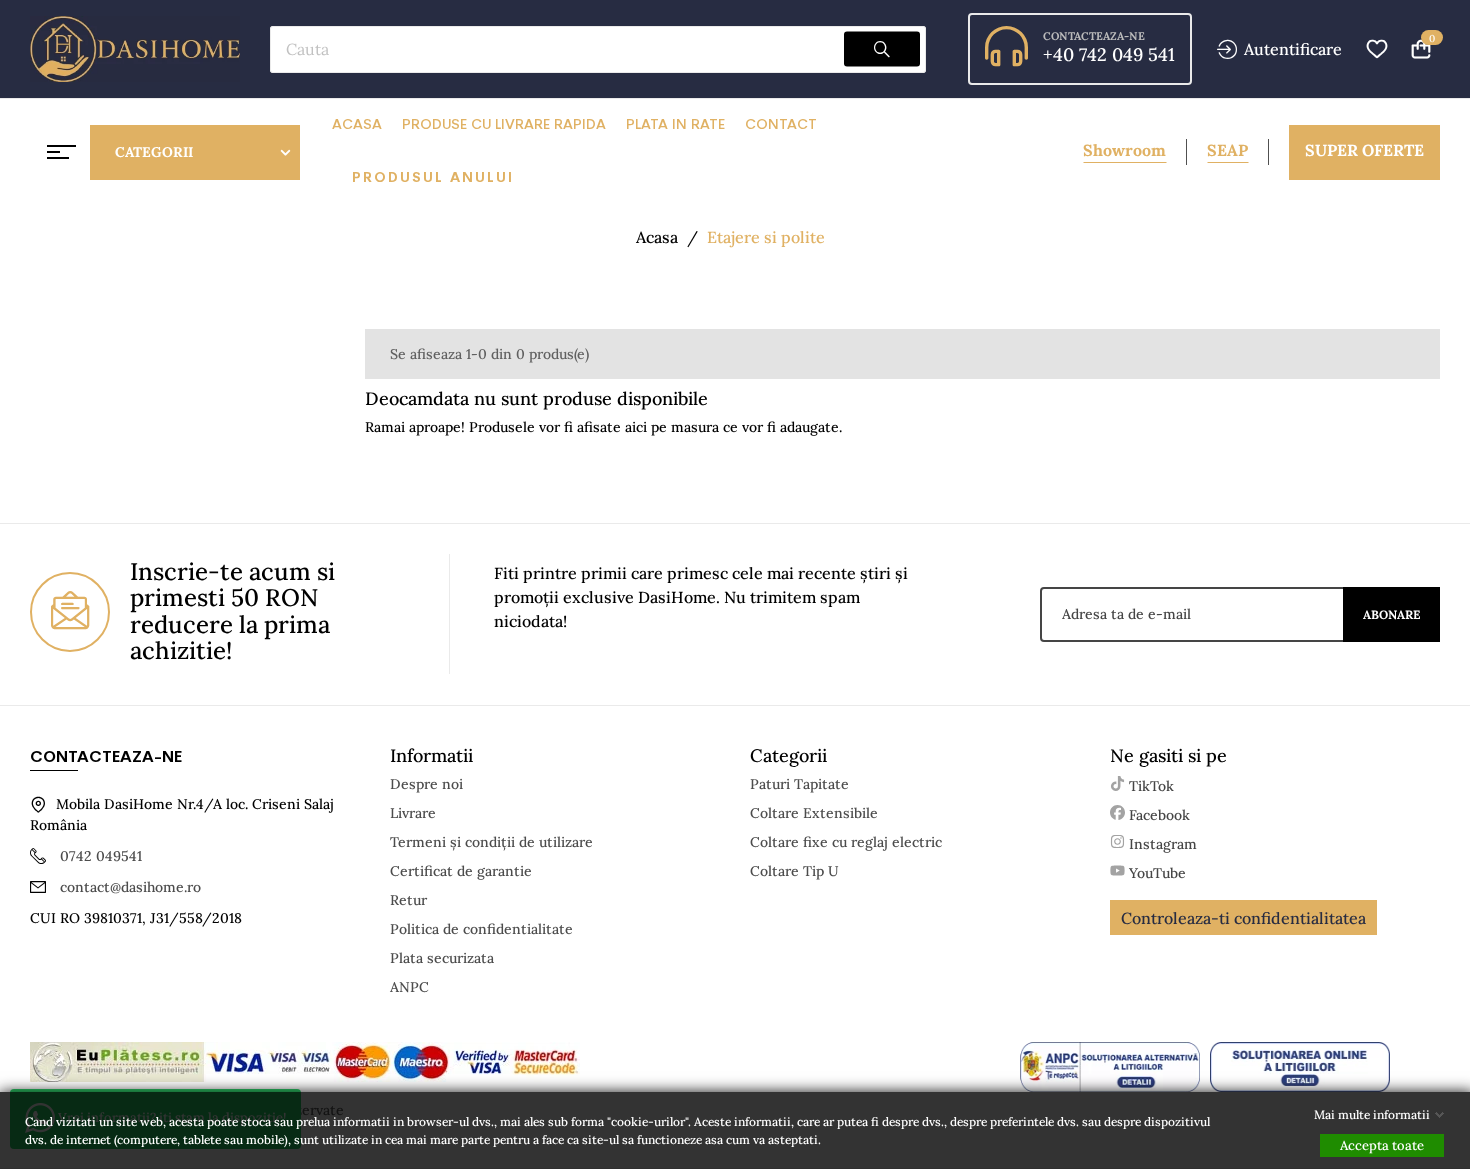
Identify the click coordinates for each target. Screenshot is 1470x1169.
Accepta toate (1382, 1145)
